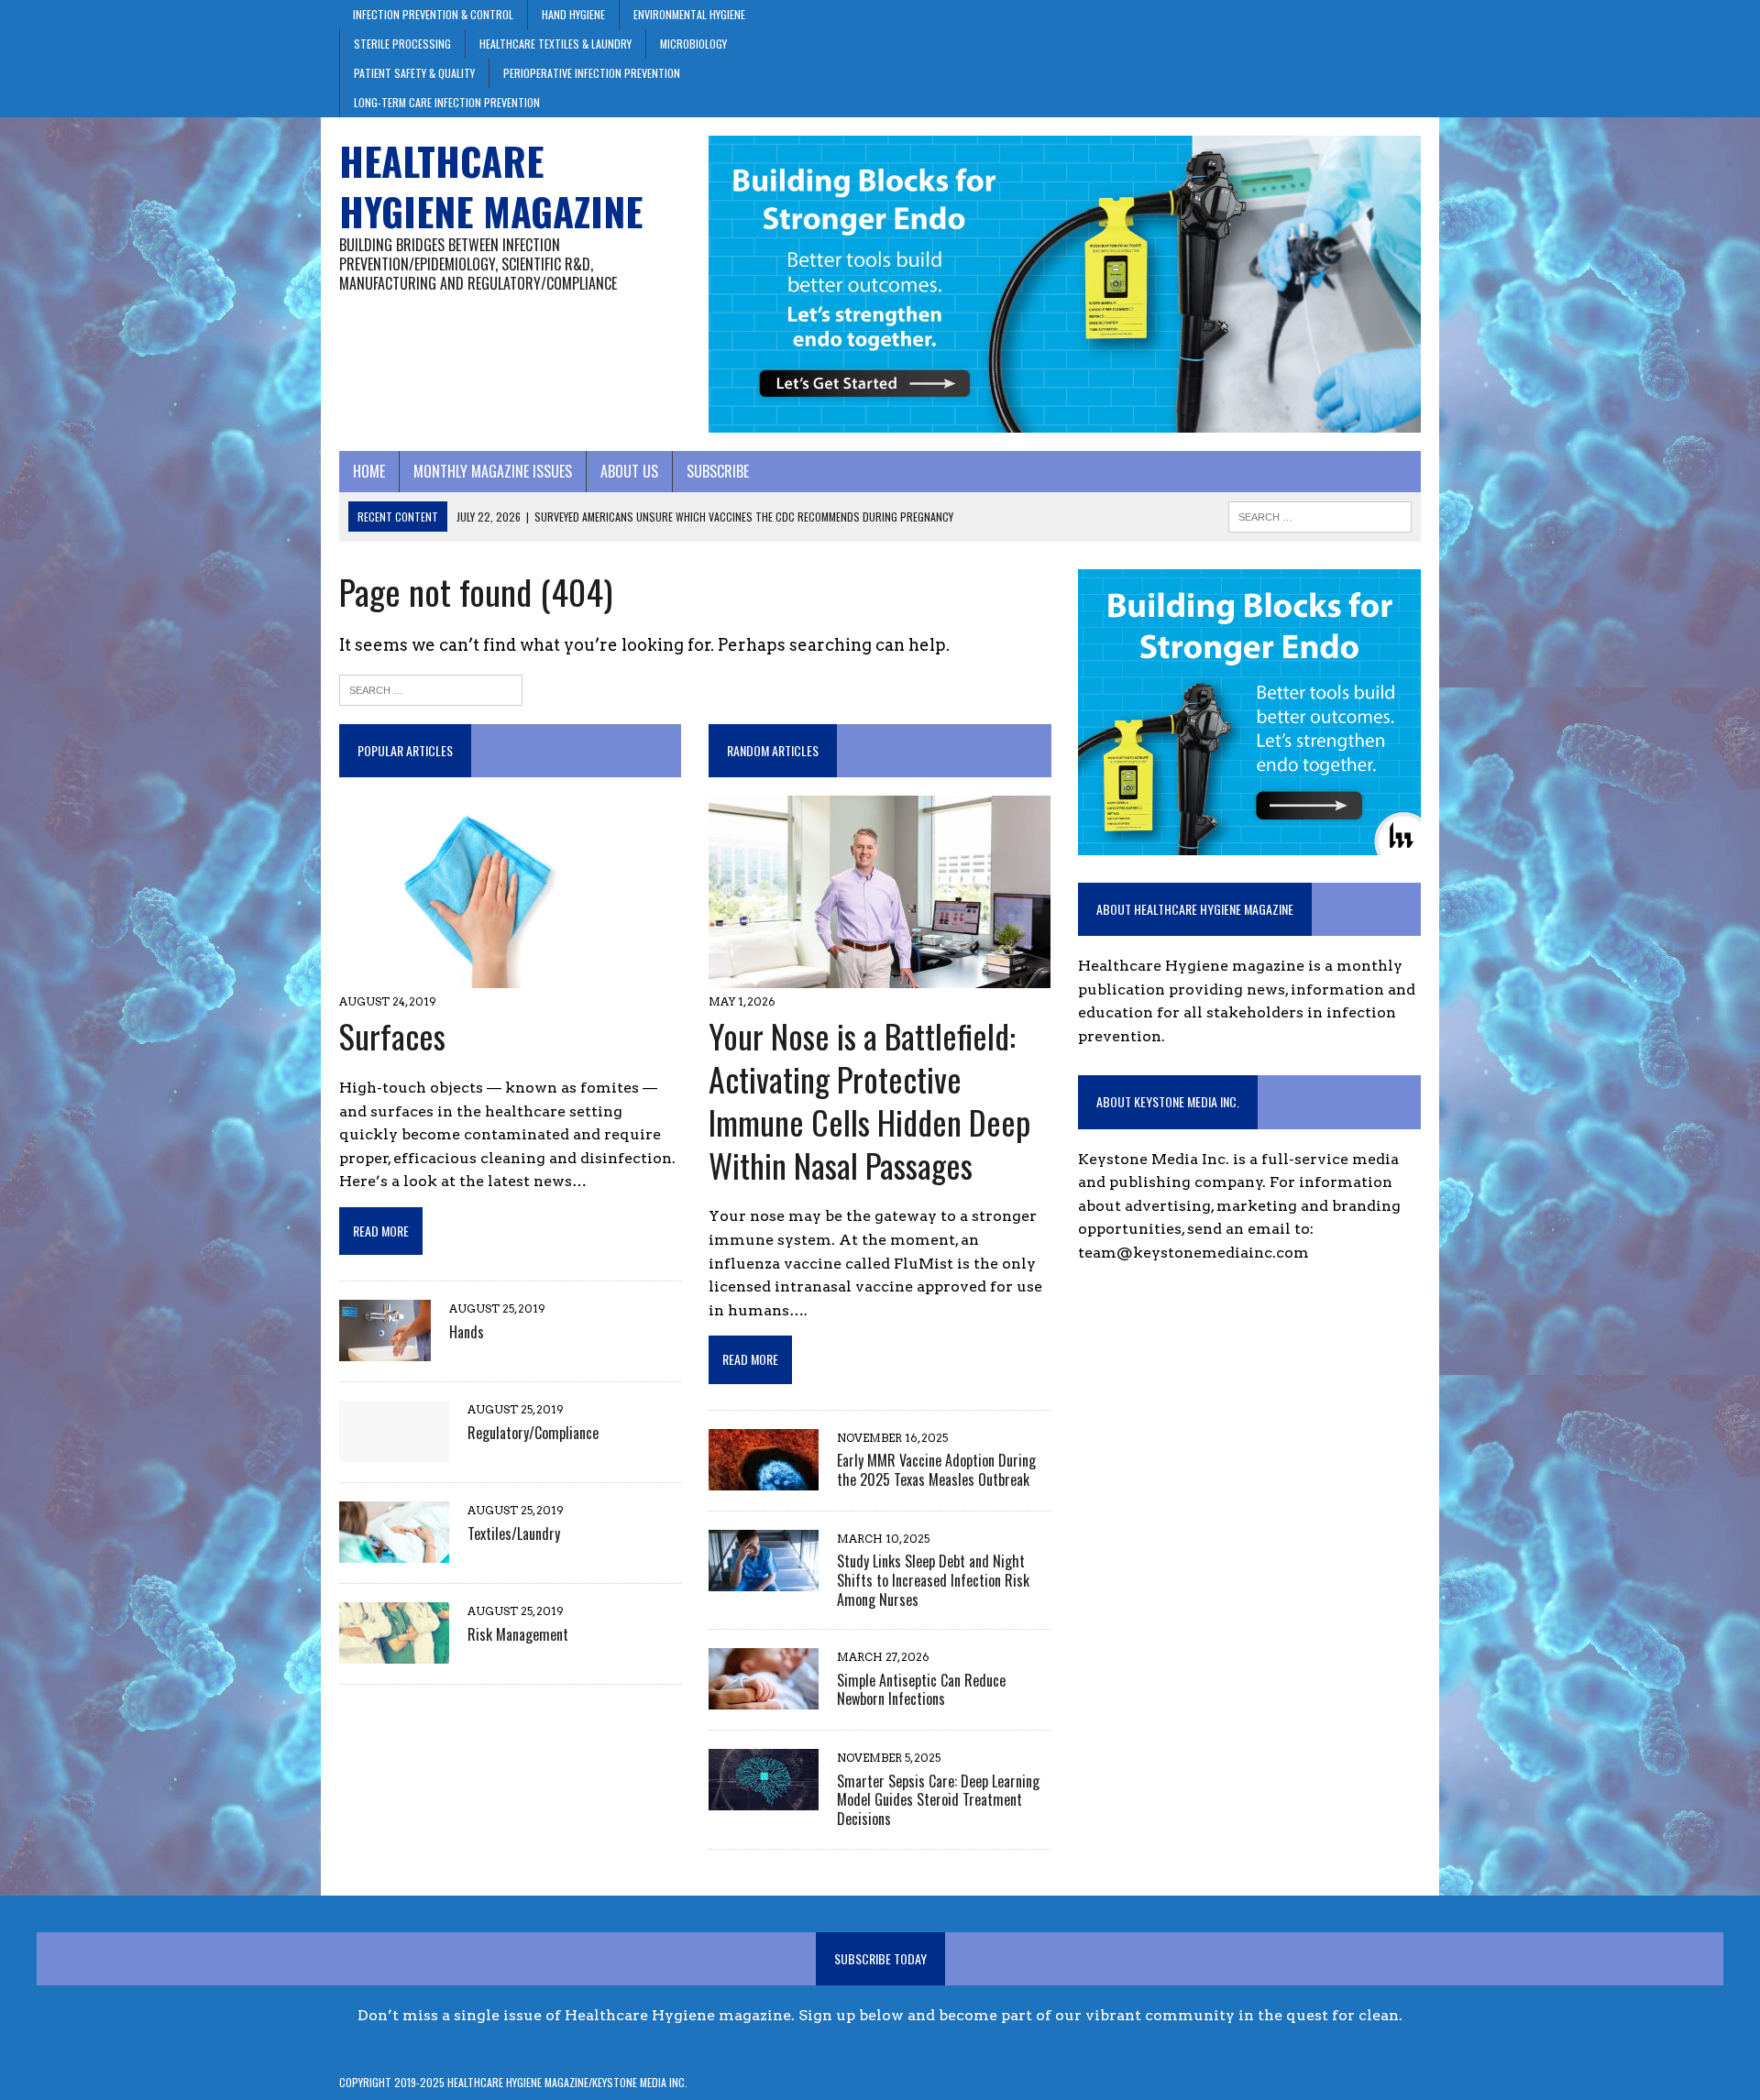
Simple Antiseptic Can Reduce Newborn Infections (921, 1690)
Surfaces (392, 1035)
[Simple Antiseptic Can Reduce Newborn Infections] (764, 1698)
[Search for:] (431, 688)
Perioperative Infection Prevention (592, 73)
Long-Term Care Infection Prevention (447, 102)
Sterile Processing (402, 44)
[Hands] (385, 1350)
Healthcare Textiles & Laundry (555, 44)
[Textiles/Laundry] (394, 1551)
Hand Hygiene (573, 14)
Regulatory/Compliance (533, 1433)
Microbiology (693, 44)
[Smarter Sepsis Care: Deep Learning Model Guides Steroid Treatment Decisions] (764, 1799)
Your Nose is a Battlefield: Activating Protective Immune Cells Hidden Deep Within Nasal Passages (869, 1099)
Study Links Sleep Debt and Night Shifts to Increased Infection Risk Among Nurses (933, 1580)
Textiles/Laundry (514, 1534)
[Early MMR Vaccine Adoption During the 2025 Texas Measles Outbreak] (764, 1478)
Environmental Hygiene (689, 14)
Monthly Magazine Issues (493, 471)
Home (369, 471)
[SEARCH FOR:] (1320, 514)
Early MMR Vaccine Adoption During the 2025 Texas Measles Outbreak (936, 1470)
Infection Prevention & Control (433, 14)
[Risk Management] (394, 1652)
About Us (629, 471)
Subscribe (718, 471)
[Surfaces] (484, 977)
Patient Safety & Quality (414, 73)
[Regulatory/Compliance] (394, 1451)
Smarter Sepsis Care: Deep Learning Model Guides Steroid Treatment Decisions (938, 1800)
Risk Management (518, 1634)
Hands (467, 1332)
